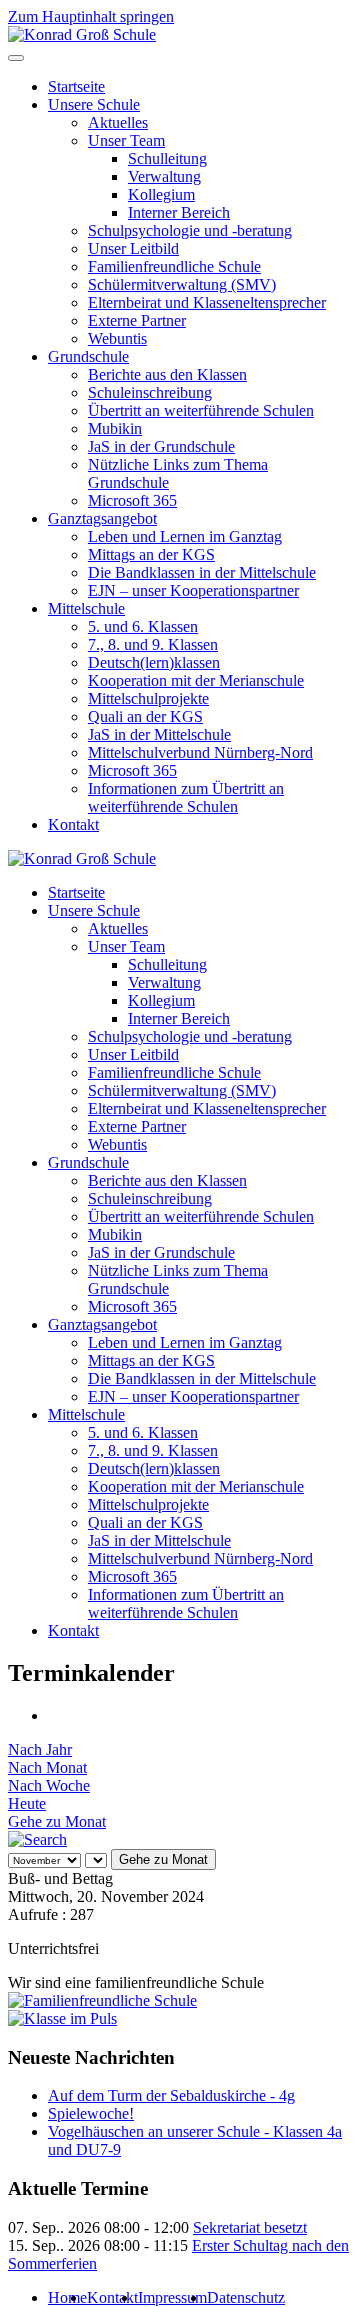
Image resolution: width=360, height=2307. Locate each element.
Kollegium (161, 194)
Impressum (172, 2297)
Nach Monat (47, 1767)
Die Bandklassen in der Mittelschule (202, 572)
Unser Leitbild (133, 248)
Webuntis (117, 338)
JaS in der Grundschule (161, 446)
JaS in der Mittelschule (159, 734)
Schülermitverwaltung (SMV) (182, 284)
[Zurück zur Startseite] (82, 34)
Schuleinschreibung (150, 392)
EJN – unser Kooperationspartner (193, 590)
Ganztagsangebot (102, 518)
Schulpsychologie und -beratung (190, 230)
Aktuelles (118, 122)
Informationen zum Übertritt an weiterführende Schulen (186, 797)
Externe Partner (137, 320)
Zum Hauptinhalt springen (91, 16)
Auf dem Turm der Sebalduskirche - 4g (171, 2095)
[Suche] (37, 1839)
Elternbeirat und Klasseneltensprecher (207, 302)
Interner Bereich (179, 212)
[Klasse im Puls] (62, 2018)
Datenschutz (246, 2297)
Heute (27, 1803)
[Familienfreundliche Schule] (102, 2000)
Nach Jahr (40, 1749)
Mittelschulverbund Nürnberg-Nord (200, 752)
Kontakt (73, 824)
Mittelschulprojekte (148, 698)
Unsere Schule (94, 104)
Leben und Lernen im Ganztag (185, 536)
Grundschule (88, 356)
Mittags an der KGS (151, 554)
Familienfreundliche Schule (174, 266)
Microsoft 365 (132, 500)
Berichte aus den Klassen (167, 374)
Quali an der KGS (145, 716)
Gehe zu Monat (57, 1821)
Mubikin (115, 428)
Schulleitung (167, 158)
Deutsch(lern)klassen (154, 662)
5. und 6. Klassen (143, 626)
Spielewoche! (91, 2113)
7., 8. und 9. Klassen (153, 644)
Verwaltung (164, 176)
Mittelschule (86, 608)
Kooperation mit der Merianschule (196, 680)
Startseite (76, 86)
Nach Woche (49, 1785)
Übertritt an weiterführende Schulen (201, 410)
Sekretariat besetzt (250, 2227)
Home (67, 2297)
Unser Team (126, 140)
